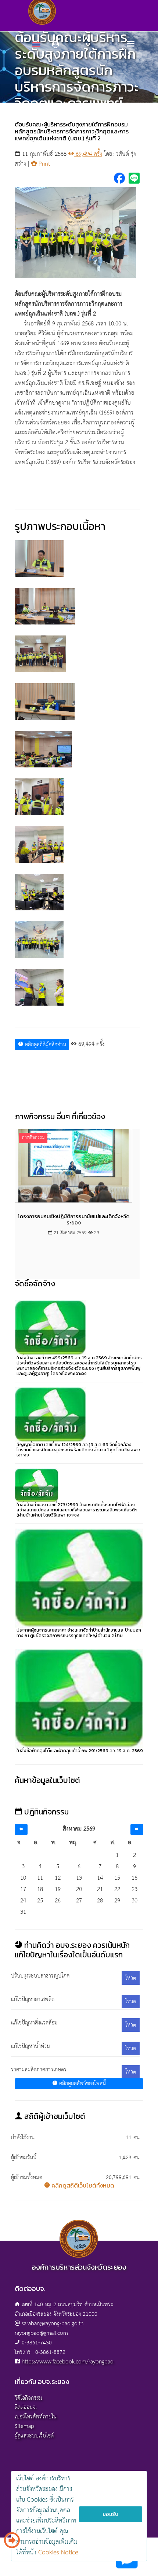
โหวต (131, 1978)
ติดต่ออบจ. (26, 2407)
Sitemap (24, 2426)
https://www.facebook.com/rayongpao (68, 2362)
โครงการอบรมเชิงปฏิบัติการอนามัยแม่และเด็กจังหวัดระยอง (74, 1220)
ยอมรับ (110, 2514)
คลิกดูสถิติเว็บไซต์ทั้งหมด (82, 2185)
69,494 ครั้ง (88, 154)
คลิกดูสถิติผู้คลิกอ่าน (45, 1045)
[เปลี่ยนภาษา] (12, 2543)
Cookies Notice (58, 2553)
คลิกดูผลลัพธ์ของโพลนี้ (82, 2084)
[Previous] (21, 1830)
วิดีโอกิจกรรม (28, 2398)
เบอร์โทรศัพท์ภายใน (36, 2417)
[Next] (137, 1830)
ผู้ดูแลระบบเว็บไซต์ (34, 2436)
